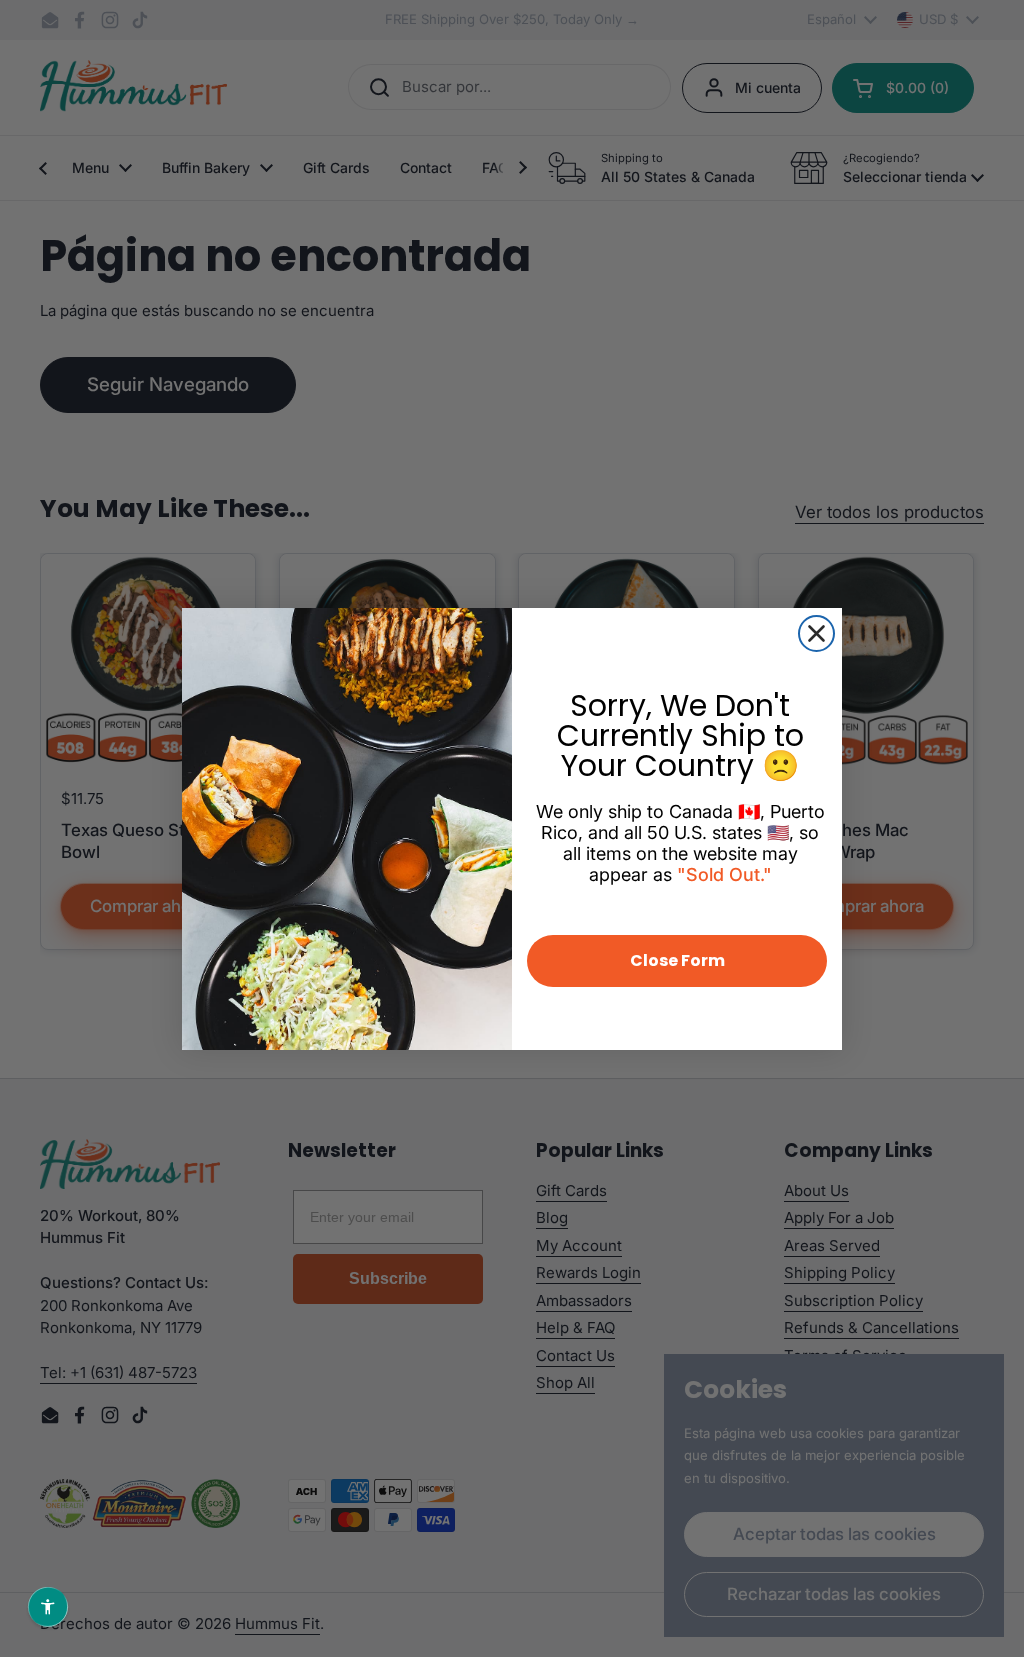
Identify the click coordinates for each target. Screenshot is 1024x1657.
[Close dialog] (816, 633)
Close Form (677, 960)
